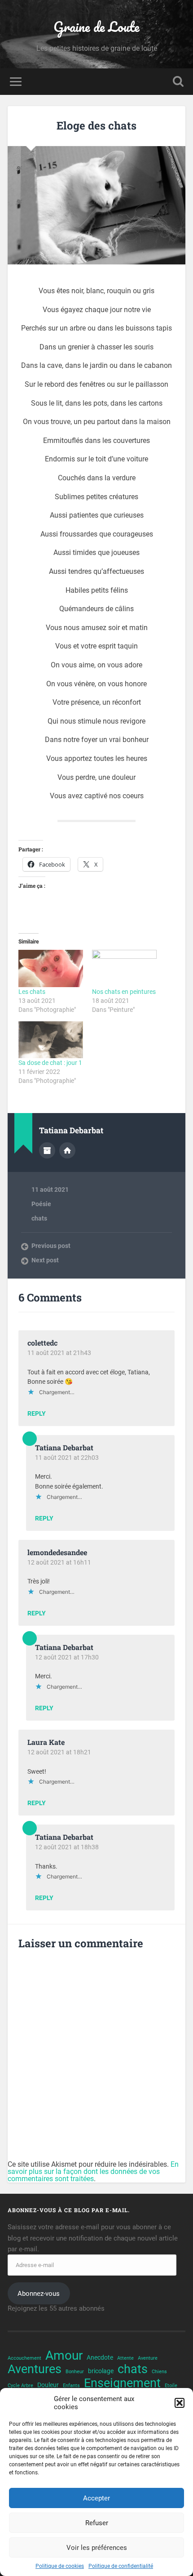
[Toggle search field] (178, 82)
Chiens (159, 2372)
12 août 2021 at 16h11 (59, 1562)
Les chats (32, 992)
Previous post (51, 1246)
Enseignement (122, 2383)
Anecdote (100, 2357)
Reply (37, 1414)
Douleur (48, 2385)
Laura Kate (46, 1742)
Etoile (171, 2386)
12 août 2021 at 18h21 (59, 1752)
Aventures (35, 2369)
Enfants (71, 2386)
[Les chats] (51, 968)
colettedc (42, 1343)
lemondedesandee (57, 1552)
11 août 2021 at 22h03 (67, 1458)
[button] (180, 2403)
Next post (45, 1260)
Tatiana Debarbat (64, 1447)
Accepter (96, 2498)
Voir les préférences (97, 2548)
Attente (125, 2358)
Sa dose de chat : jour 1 (50, 1063)
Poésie (41, 1204)
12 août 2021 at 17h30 (67, 1657)
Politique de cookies (60, 2566)
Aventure (148, 2358)
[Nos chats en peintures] (124, 968)
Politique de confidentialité (121, 2566)
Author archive (47, 1150)
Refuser (97, 2523)
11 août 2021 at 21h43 (59, 1353)
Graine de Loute (96, 27)
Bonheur (75, 2372)
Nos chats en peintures (124, 992)
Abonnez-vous (39, 2294)
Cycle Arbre (20, 2386)
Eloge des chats (96, 125)
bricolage (101, 2371)
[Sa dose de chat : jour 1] (51, 1040)
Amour (64, 2356)
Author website (67, 1150)
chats (39, 1218)
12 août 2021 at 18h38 (67, 1847)
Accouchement (24, 2358)
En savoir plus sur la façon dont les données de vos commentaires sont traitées (93, 2171)
